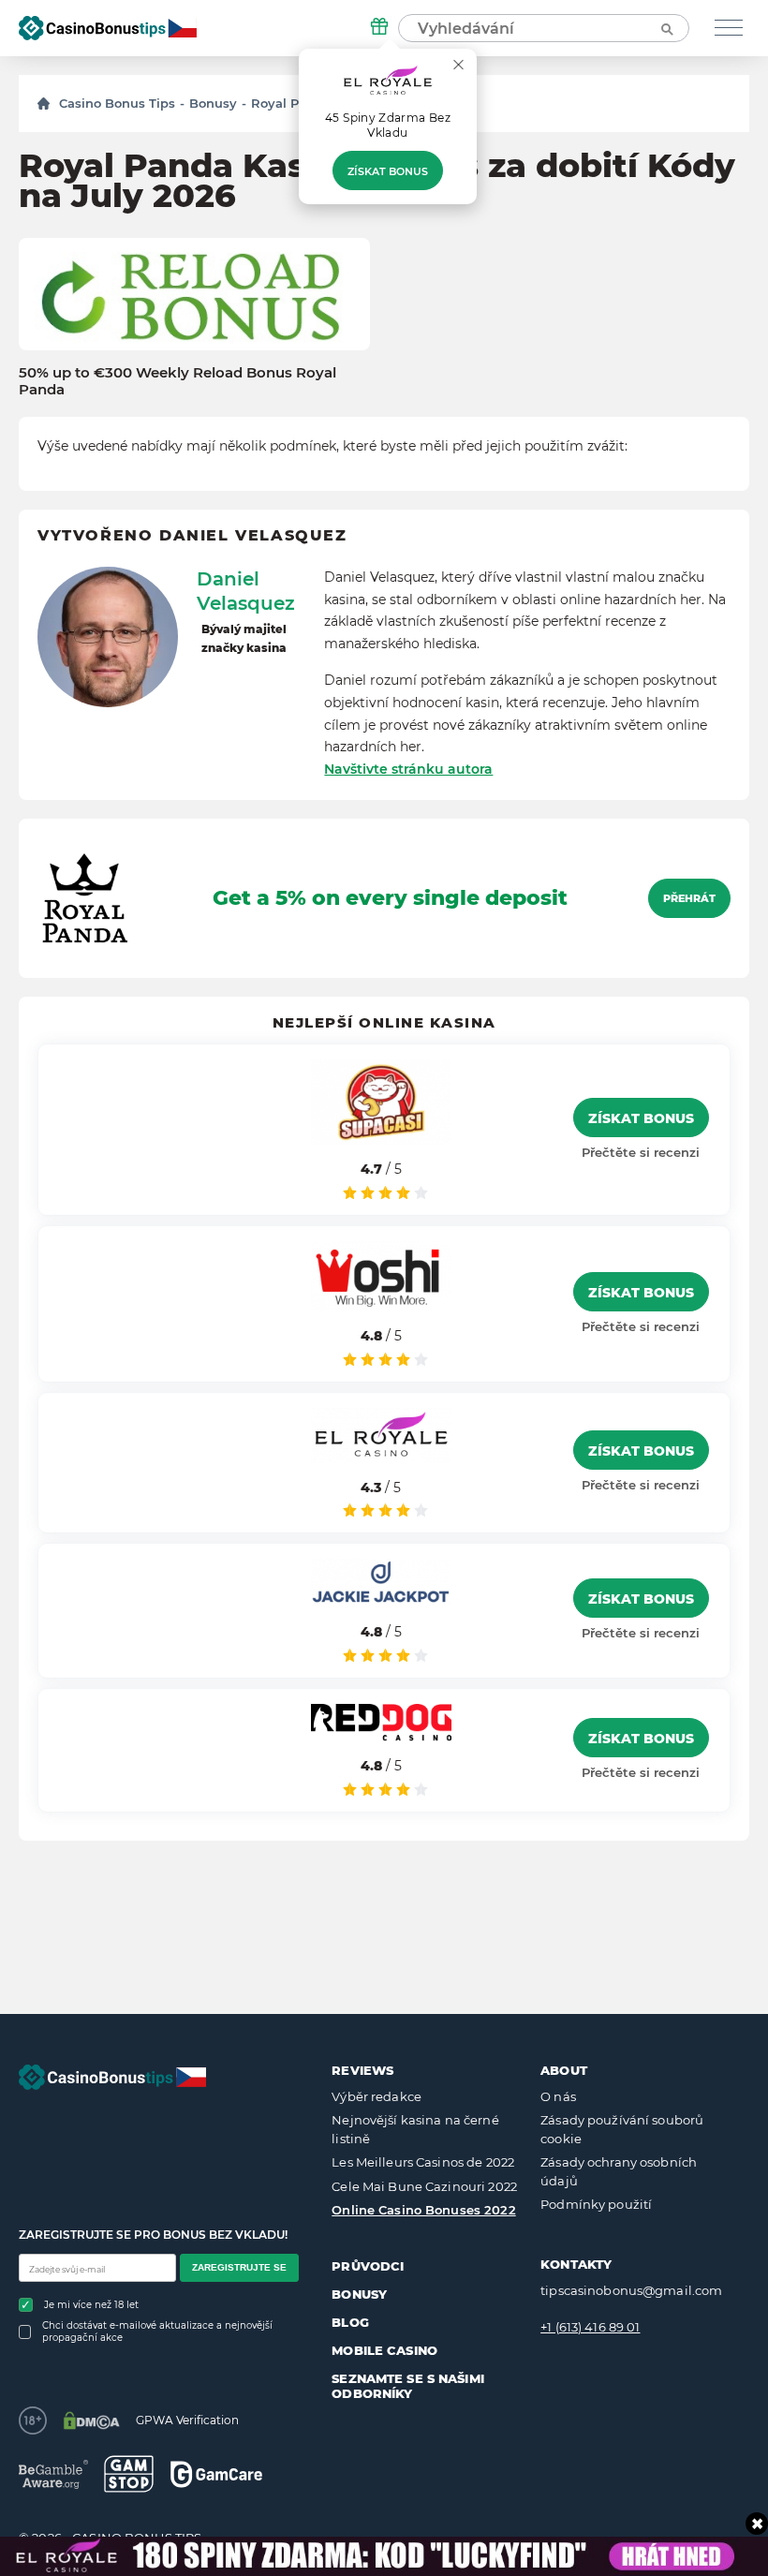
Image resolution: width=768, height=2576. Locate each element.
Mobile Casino (384, 2350)
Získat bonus (388, 171)
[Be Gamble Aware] (53, 2474)
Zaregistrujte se (239, 2267)
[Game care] (216, 2474)
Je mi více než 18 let (91, 2305)
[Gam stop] (129, 2474)
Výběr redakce (377, 2096)
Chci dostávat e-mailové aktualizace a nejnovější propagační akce (157, 2332)
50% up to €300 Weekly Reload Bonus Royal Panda (177, 381)
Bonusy (213, 103)
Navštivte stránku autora (408, 769)
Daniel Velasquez (246, 591)
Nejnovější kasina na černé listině (415, 2129)
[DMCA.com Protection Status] (91, 2421)
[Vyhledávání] (666, 28)
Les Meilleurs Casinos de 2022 (423, 2162)
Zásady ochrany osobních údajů (619, 2171)
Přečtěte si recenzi (641, 1152)
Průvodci (368, 2266)
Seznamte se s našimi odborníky (408, 2386)
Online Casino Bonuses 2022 (423, 2210)
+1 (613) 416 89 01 (590, 2327)
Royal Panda (291, 103)
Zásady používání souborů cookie (622, 2129)
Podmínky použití (596, 2204)
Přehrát (689, 898)
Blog (350, 2322)
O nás (558, 2096)
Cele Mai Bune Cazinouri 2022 (424, 2186)
